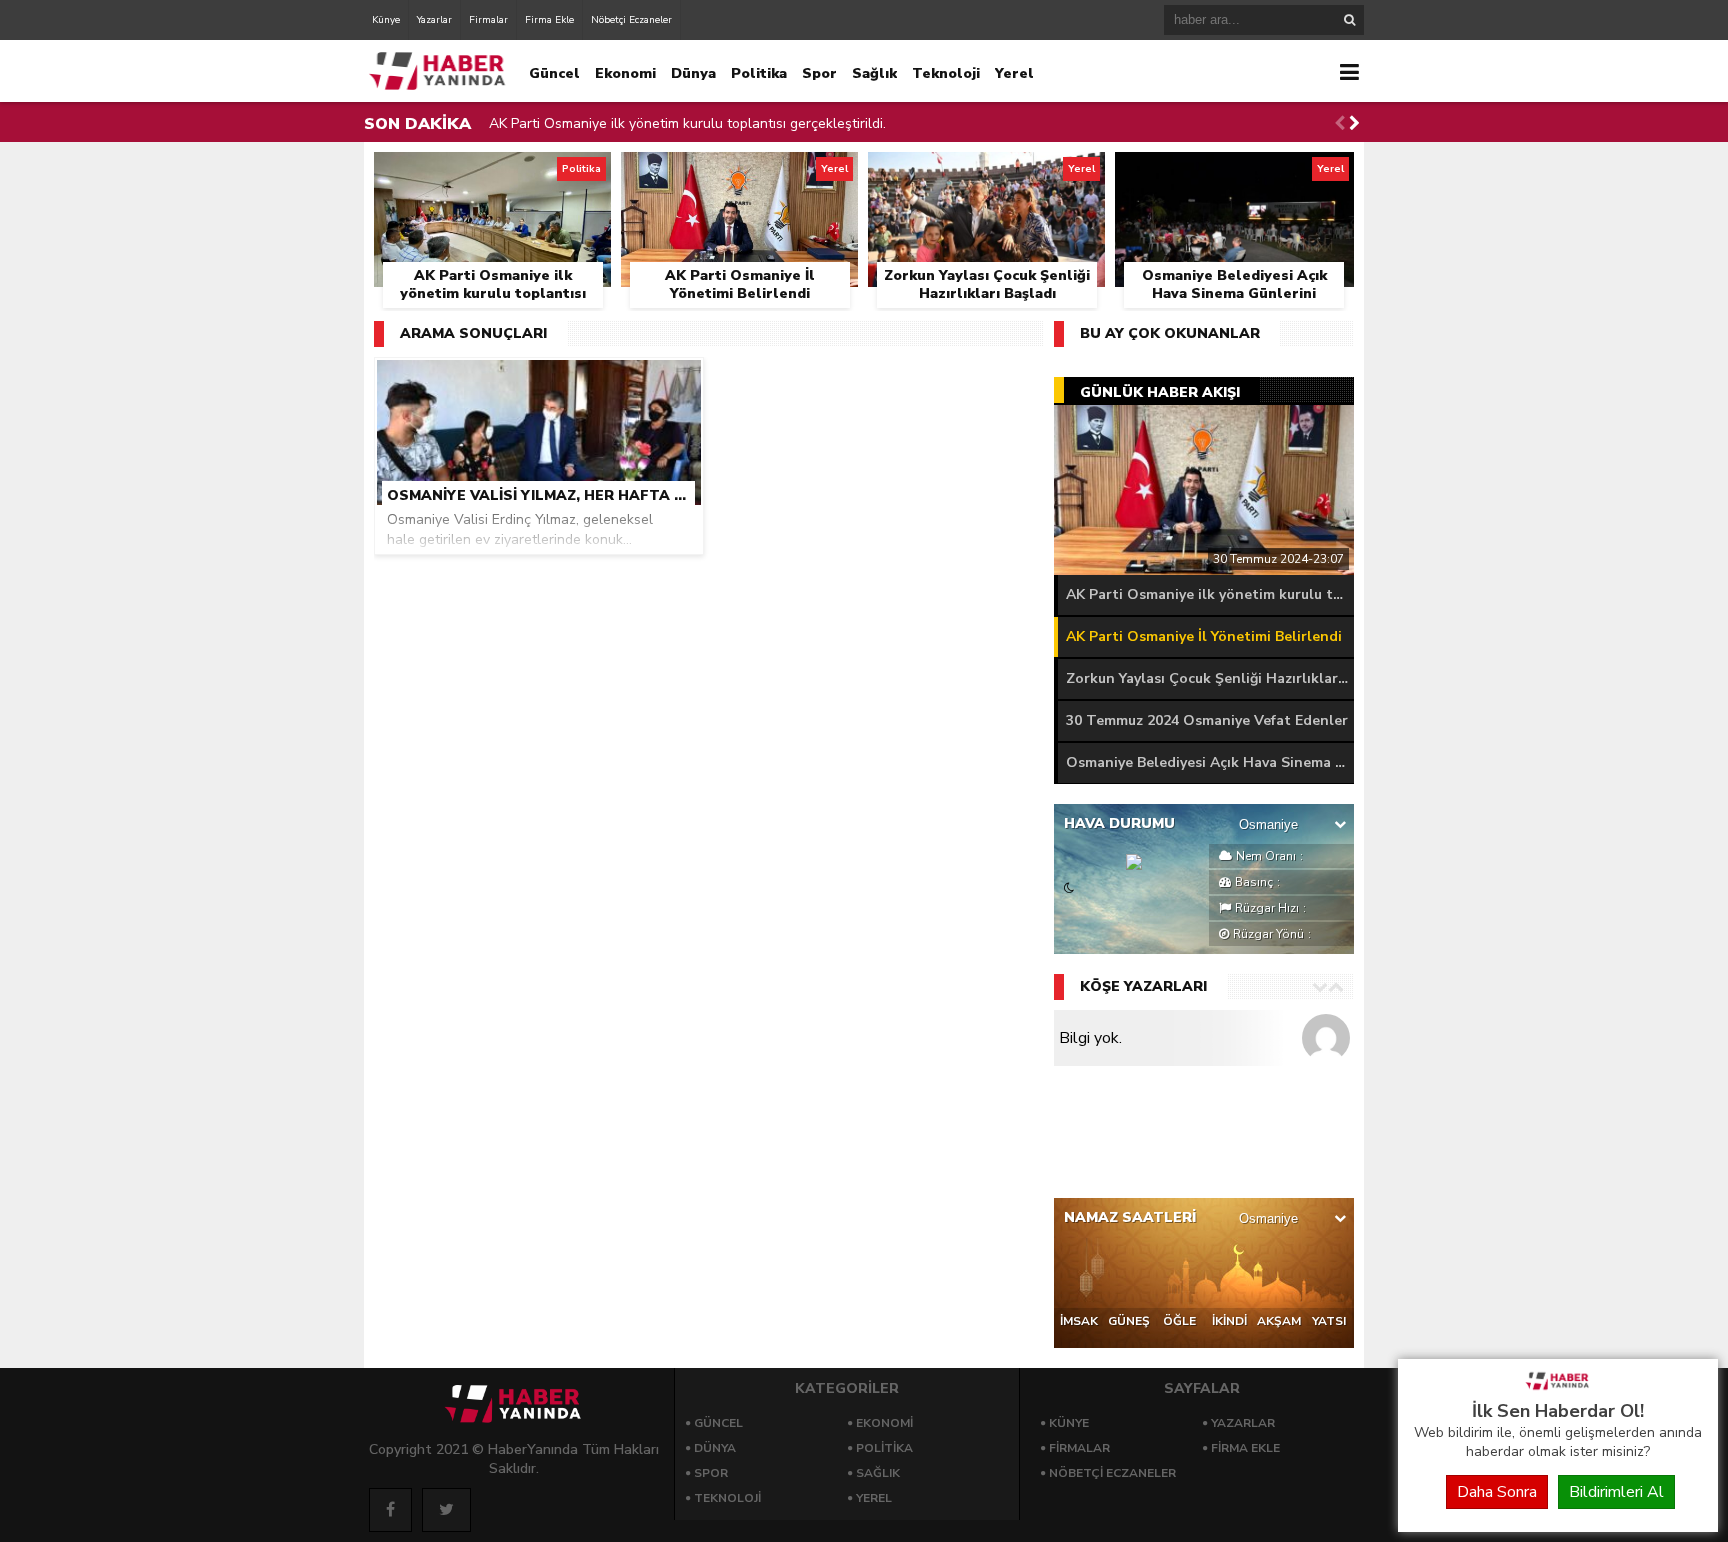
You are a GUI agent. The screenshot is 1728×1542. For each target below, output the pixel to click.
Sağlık (874, 73)
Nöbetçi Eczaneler (631, 20)
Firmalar (488, 20)
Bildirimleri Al (1616, 1492)
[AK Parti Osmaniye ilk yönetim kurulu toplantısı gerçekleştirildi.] (492, 175)
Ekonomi (625, 73)
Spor (819, 73)
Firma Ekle (549, 20)
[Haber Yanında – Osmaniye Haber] (1558, 1388)
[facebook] (390, 1510)
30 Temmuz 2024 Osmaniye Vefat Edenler (1207, 720)
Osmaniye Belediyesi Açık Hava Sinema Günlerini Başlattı (1210, 762)
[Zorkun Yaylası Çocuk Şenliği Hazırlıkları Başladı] (986, 175)
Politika (759, 73)
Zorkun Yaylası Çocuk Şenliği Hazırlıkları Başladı (1210, 678)
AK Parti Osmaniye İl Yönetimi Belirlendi (1204, 636)
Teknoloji (946, 73)
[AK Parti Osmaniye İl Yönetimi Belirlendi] (739, 175)
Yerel (1014, 73)
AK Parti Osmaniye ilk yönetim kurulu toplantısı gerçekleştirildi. (687, 123)
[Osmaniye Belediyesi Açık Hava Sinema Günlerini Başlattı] (1234, 175)
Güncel (554, 73)
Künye (386, 20)
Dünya (693, 73)
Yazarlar (434, 20)
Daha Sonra (1497, 1492)
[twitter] (446, 1510)
